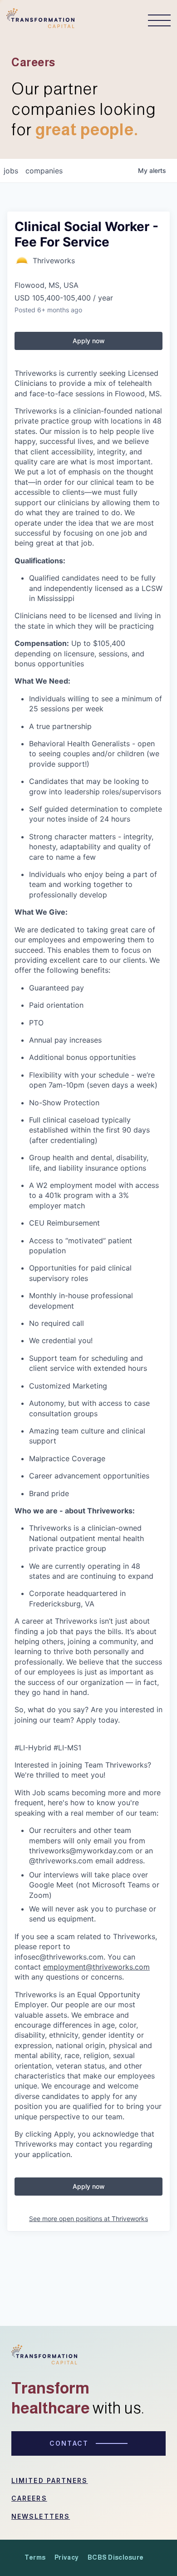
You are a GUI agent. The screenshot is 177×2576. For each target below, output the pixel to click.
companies (44, 171)
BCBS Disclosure (116, 2557)
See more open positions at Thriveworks (88, 2219)
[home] (40, 21)
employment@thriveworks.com (96, 1967)
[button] (155, 20)
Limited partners (50, 2480)
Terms (35, 2557)
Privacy (66, 2557)
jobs (11, 171)
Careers (29, 2498)
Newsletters (41, 2516)
